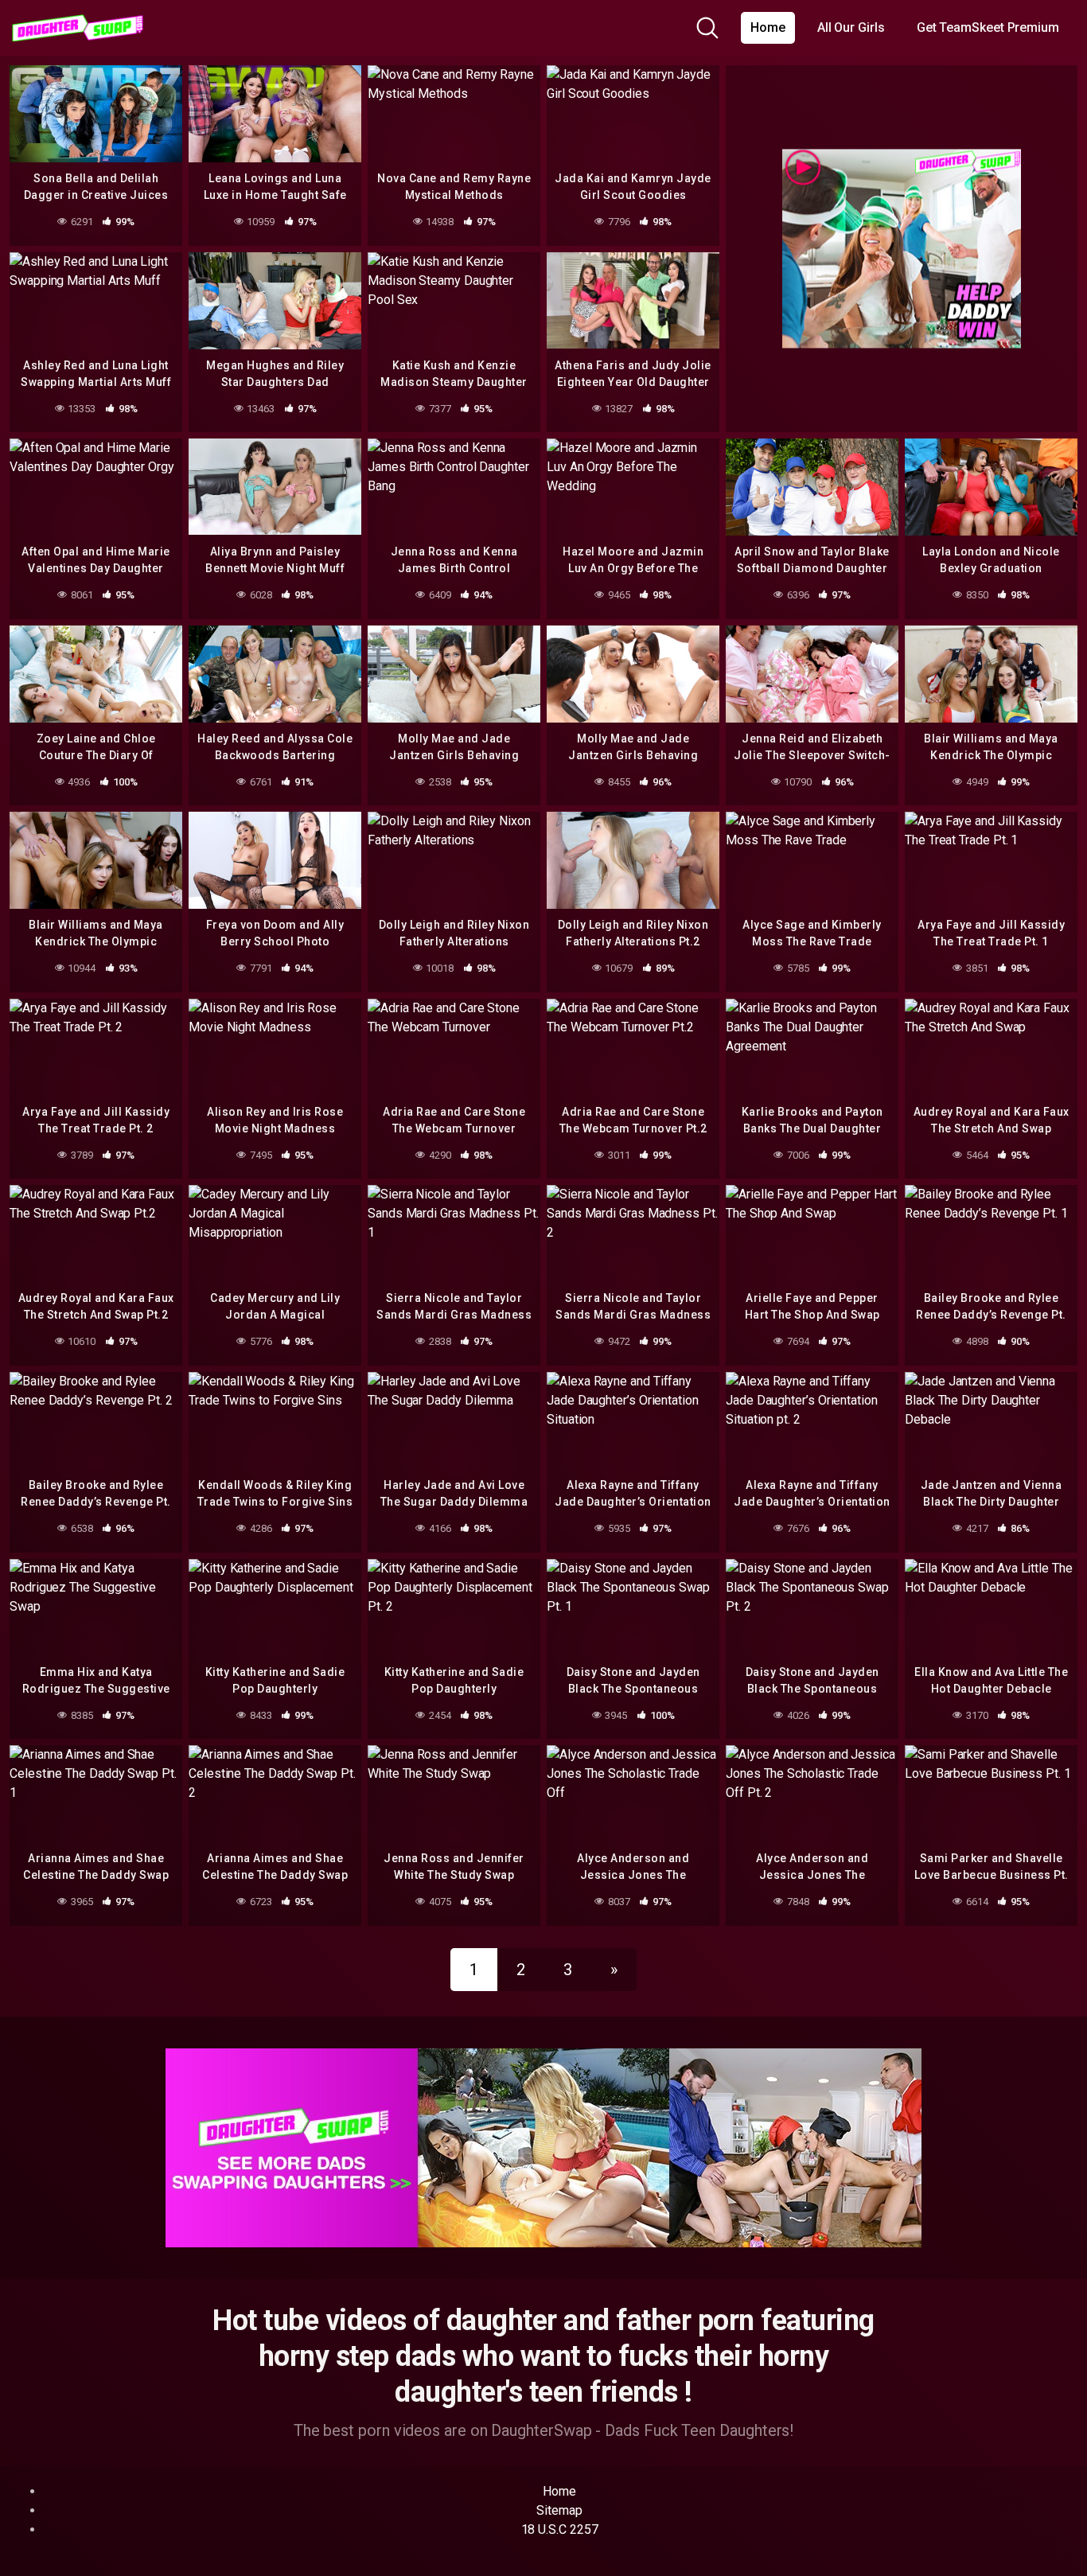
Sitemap (559, 2510)
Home (768, 27)
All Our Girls (851, 27)
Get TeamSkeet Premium (988, 27)
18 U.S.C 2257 (560, 2529)
